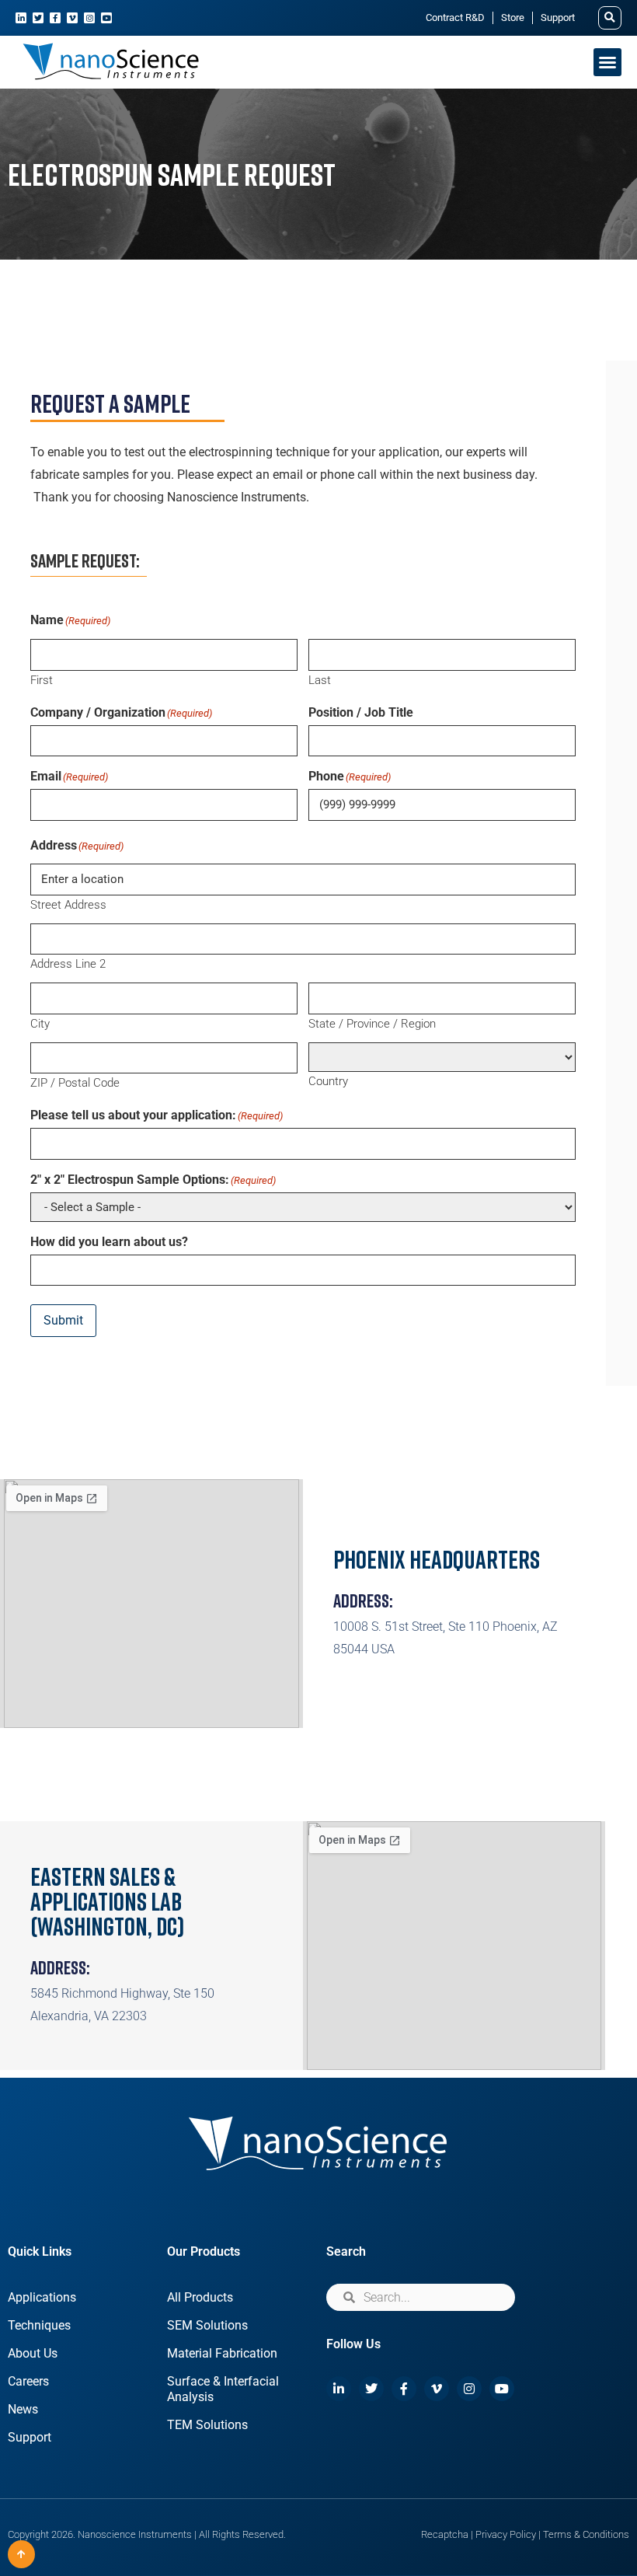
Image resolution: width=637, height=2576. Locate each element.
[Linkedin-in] (21, 18)
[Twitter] (38, 18)
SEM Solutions (207, 2325)
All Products (200, 2297)
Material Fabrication (222, 2353)
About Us (33, 2353)
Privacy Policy (506, 2534)
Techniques (39, 2325)
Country (328, 1081)
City (40, 1023)
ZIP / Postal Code (75, 1082)
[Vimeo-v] (72, 18)
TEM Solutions (207, 2425)
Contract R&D (455, 17)
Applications (42, 2297)
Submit (63, 1320)
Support (558, 17)
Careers (28, 2381)
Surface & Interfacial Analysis (223, 2389)
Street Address (68, 904)
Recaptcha (445, 2534)
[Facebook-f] (55, 18)
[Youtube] (106, 18)
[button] (610, 18)
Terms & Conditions (586, 2534)
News (23, 2409)
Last (320, 680)
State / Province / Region (372, 1023)
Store (513, 17)
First (42, 680)
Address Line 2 (68, 963)
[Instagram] (89, 18)
